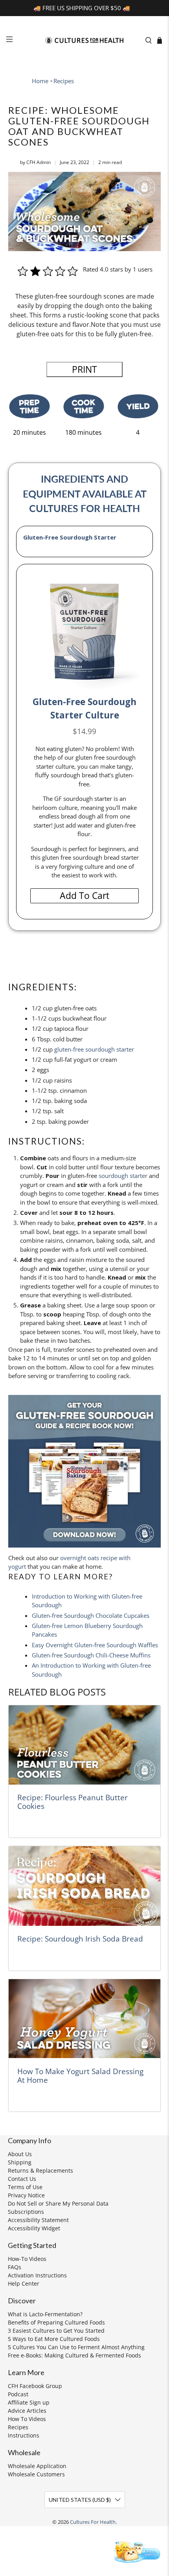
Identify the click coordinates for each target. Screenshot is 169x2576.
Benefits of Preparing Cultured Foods (56, 2322)
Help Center (24, 2283)
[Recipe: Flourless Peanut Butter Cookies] (85, 1745)
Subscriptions (26, 2212)
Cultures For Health (93, 2522)
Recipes (64, 81)
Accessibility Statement (38, 2220)
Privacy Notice (26, 2195)
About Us (20, 2154)
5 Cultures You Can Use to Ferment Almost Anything (76, 2347)
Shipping (20, 2162)
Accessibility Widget (34, 2228)
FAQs (15, 2267)
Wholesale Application (37, 2466)
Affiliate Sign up (29, 2402)
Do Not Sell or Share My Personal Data (58, 2203)
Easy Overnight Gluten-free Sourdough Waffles (95, 1645)
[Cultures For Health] (85, 40)
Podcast (18, 2394)
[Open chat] (136, 2551)
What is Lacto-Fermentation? (45, 2314)
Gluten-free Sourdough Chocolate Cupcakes (91, 1615)
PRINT (84, 369)
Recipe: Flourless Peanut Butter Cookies (73, 1802)
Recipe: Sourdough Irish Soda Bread (80, 1939)
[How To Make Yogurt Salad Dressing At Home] (85, 2019)
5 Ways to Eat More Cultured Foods (54, 2339)
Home (40, 81)
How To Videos (27, 2419)
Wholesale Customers (36, 2474)
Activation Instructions (37, 2275)
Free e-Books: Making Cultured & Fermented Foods (74, 2355)
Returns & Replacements (40, 2170)
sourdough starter (123, 1176)
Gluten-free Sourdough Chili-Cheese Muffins (91, 1655)
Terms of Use (25, 2187)
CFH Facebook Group (35, 2386)
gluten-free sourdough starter (94, 1049)
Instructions (24, 2435)
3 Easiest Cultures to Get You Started (56, 2331)
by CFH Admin (35, 162)
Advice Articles (27, 2411)
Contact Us (22, 2179)
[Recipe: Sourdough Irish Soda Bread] (85, 1886)
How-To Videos (27, 2259)
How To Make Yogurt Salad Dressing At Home (80, 2076)
